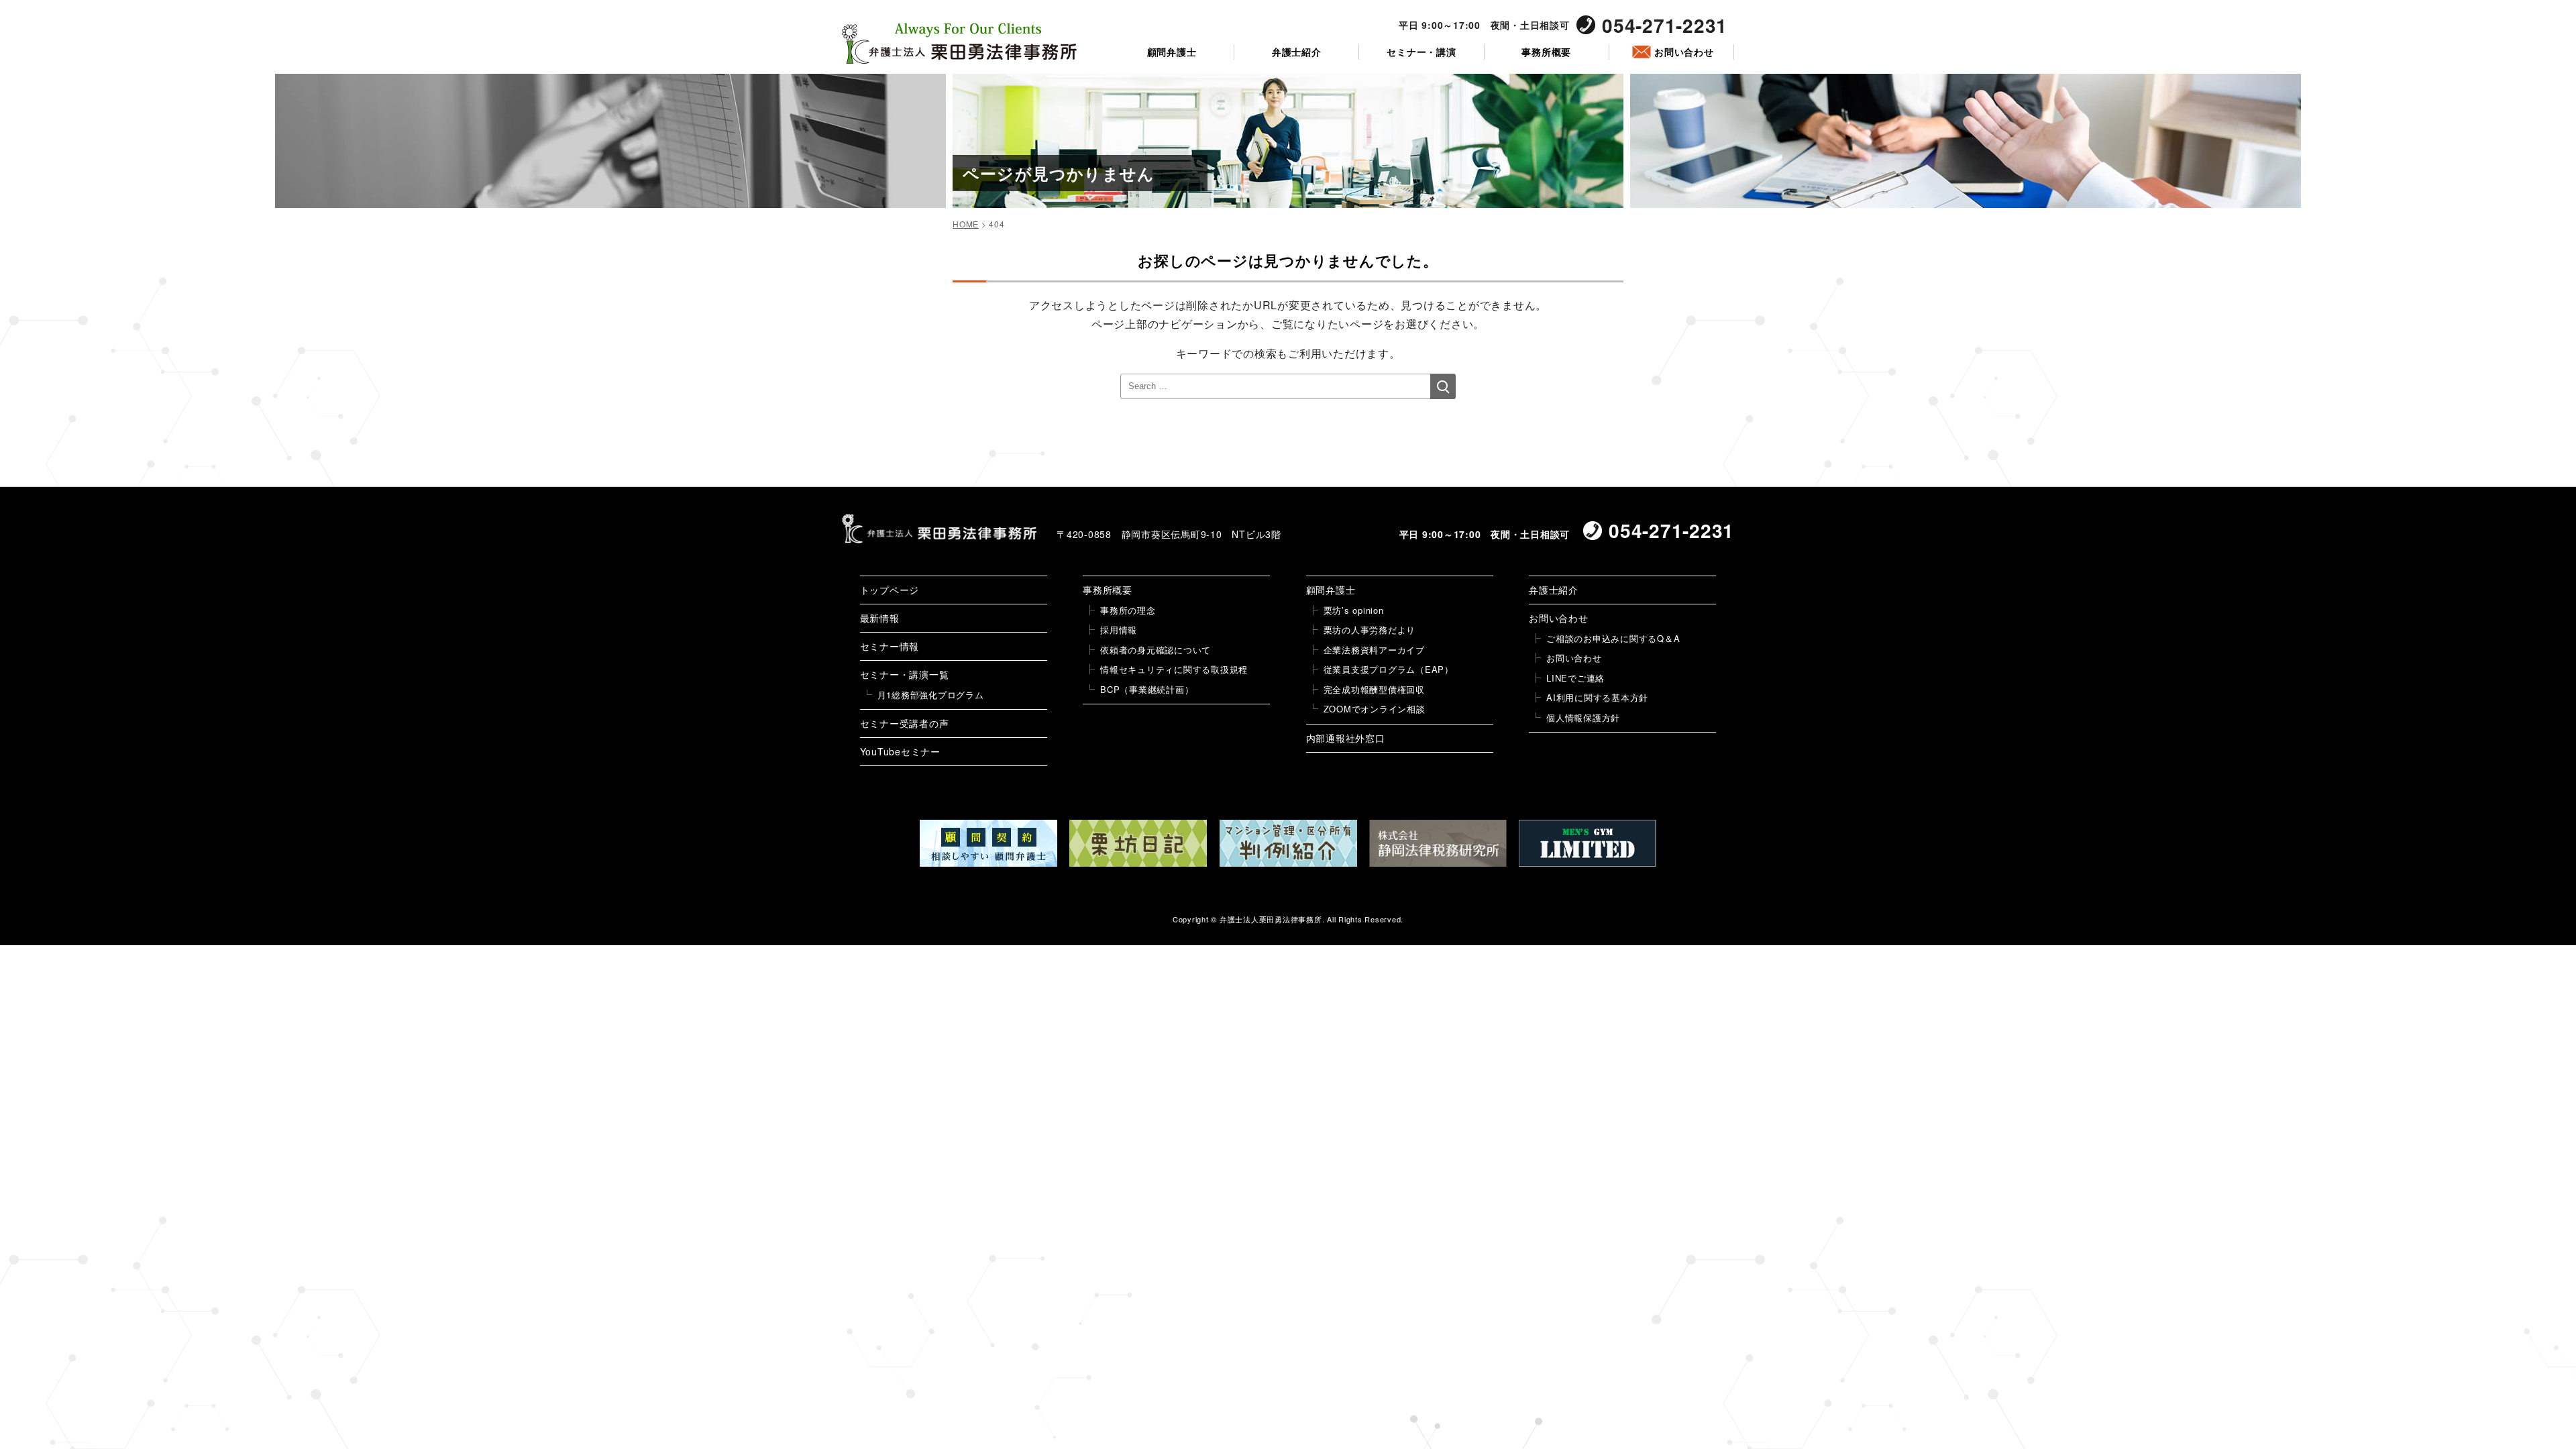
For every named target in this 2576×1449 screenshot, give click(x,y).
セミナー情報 (890, 646)
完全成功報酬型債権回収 (1374, 689)
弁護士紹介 (1297, 52)
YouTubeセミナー (900, 751)
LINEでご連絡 (1575, 678)
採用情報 (1119, 630)
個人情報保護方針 (1583, 717)
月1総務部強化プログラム (931, 695)
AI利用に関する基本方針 (1597, 697)
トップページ (890, 590)
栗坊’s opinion (1354, 610)
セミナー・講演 (1421, 52)
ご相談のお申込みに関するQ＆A (1613, 638)
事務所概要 (1546, 52)
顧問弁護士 (1172, 52)
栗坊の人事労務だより (1370, 630)
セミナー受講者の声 (905, 723)
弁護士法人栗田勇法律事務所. (1272, 919)
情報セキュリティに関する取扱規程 (1174, 669)
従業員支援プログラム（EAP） (1389, 669)
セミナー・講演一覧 (905, 674)
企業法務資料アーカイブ (1374, 650)
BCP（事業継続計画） (1147, 689)
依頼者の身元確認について (1156, 650)
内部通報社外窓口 (1346, 738)
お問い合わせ (1684, 52)
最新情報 (880, 618)
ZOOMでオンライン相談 (1375, 709)
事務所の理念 (1128, 610)
